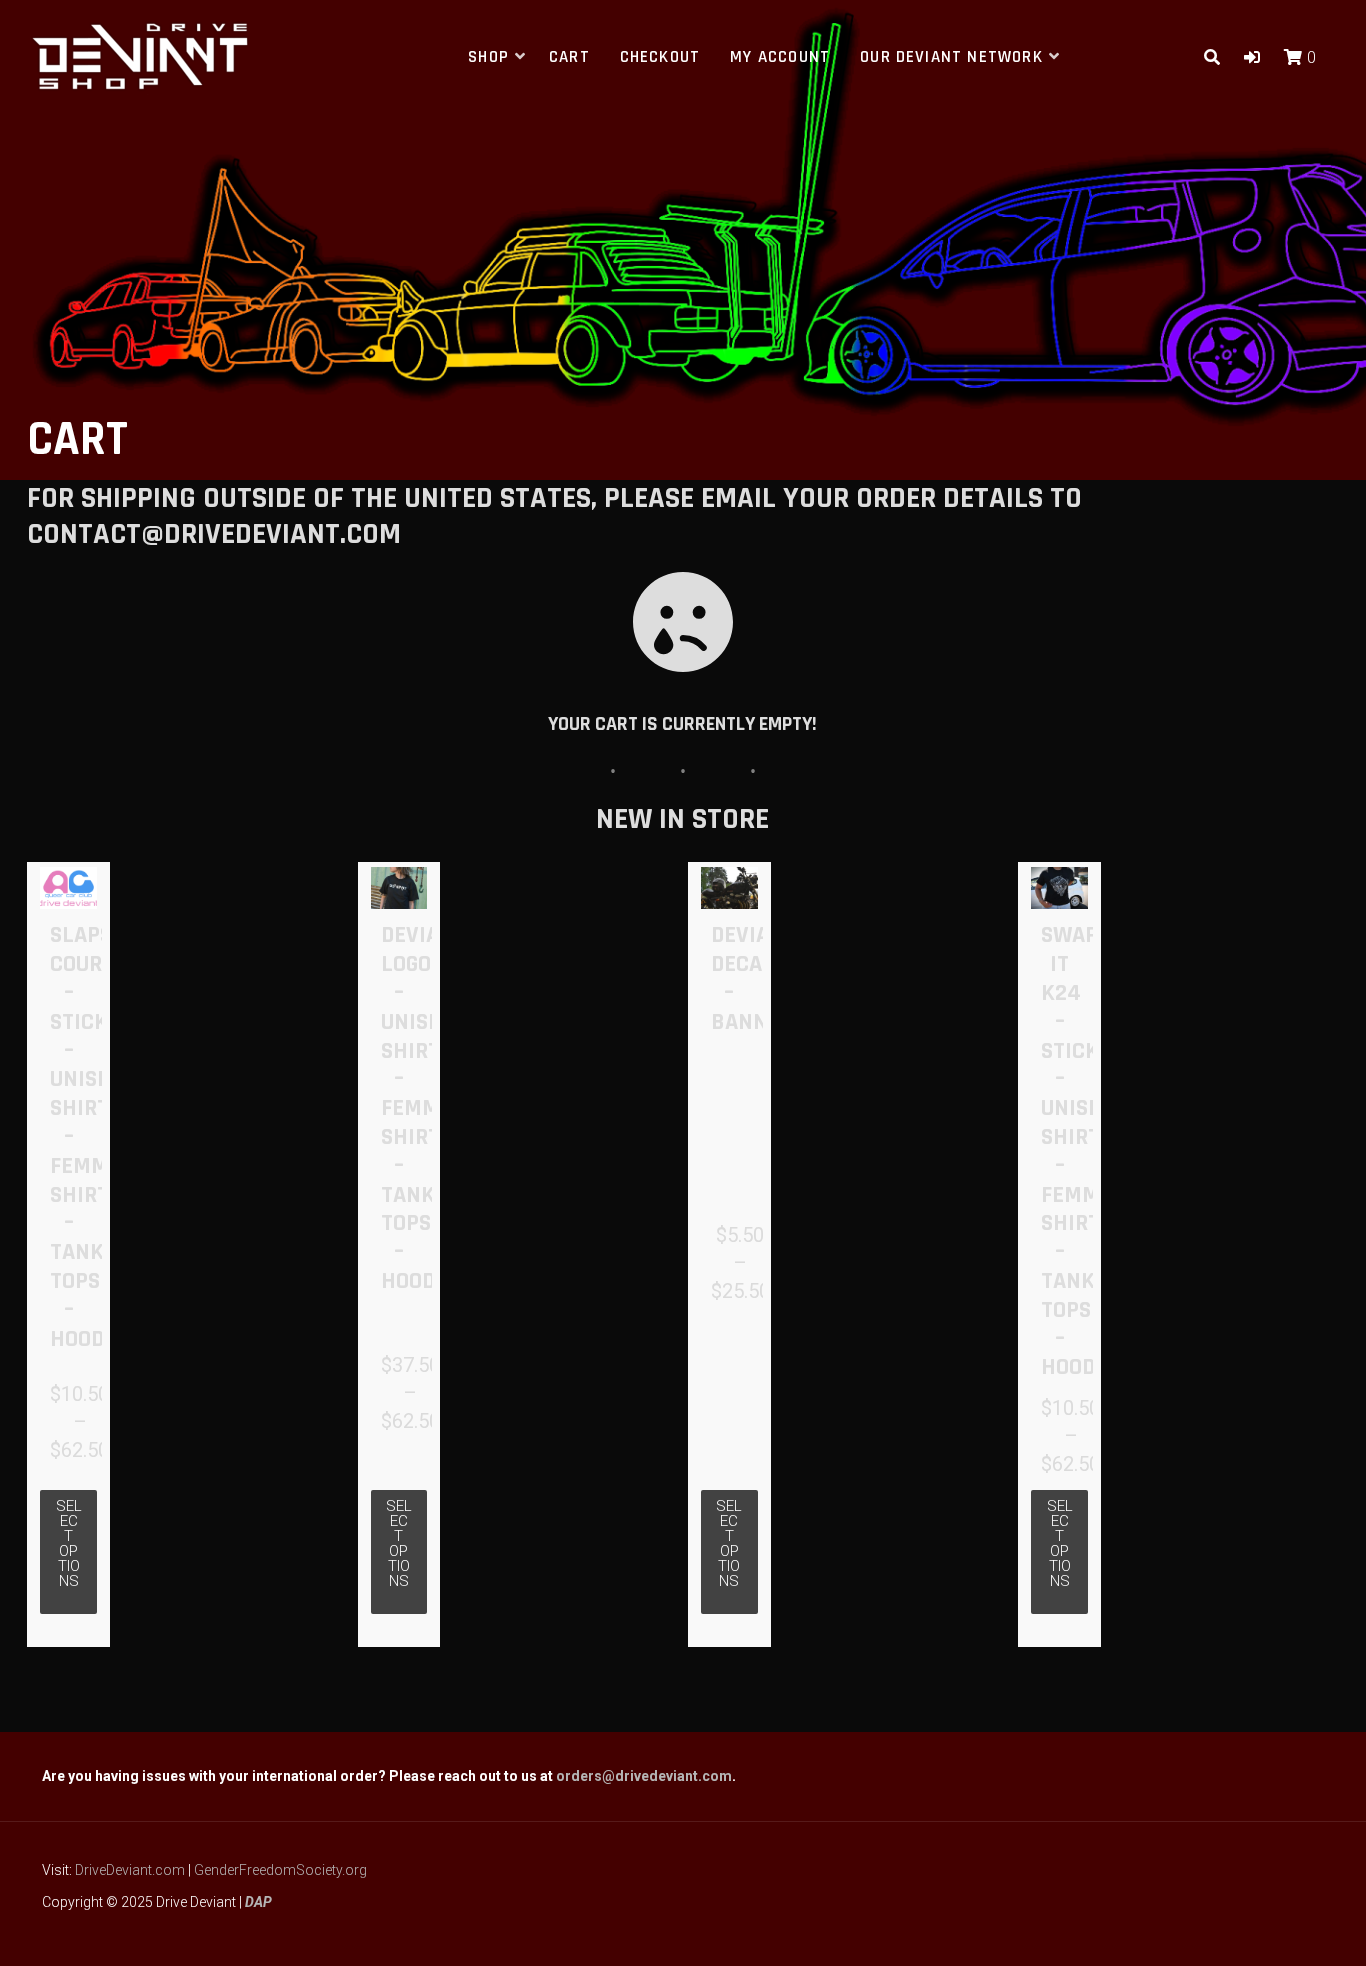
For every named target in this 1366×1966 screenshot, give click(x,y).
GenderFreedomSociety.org (280, 1870)
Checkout (660, 57)
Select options (69, 1543)
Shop (488, 57)
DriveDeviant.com (130, 1870)
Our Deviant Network (951, 57)
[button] (1252, 57)
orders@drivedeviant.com (644, 1776)
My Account (780, 57)
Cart (569, 57)
